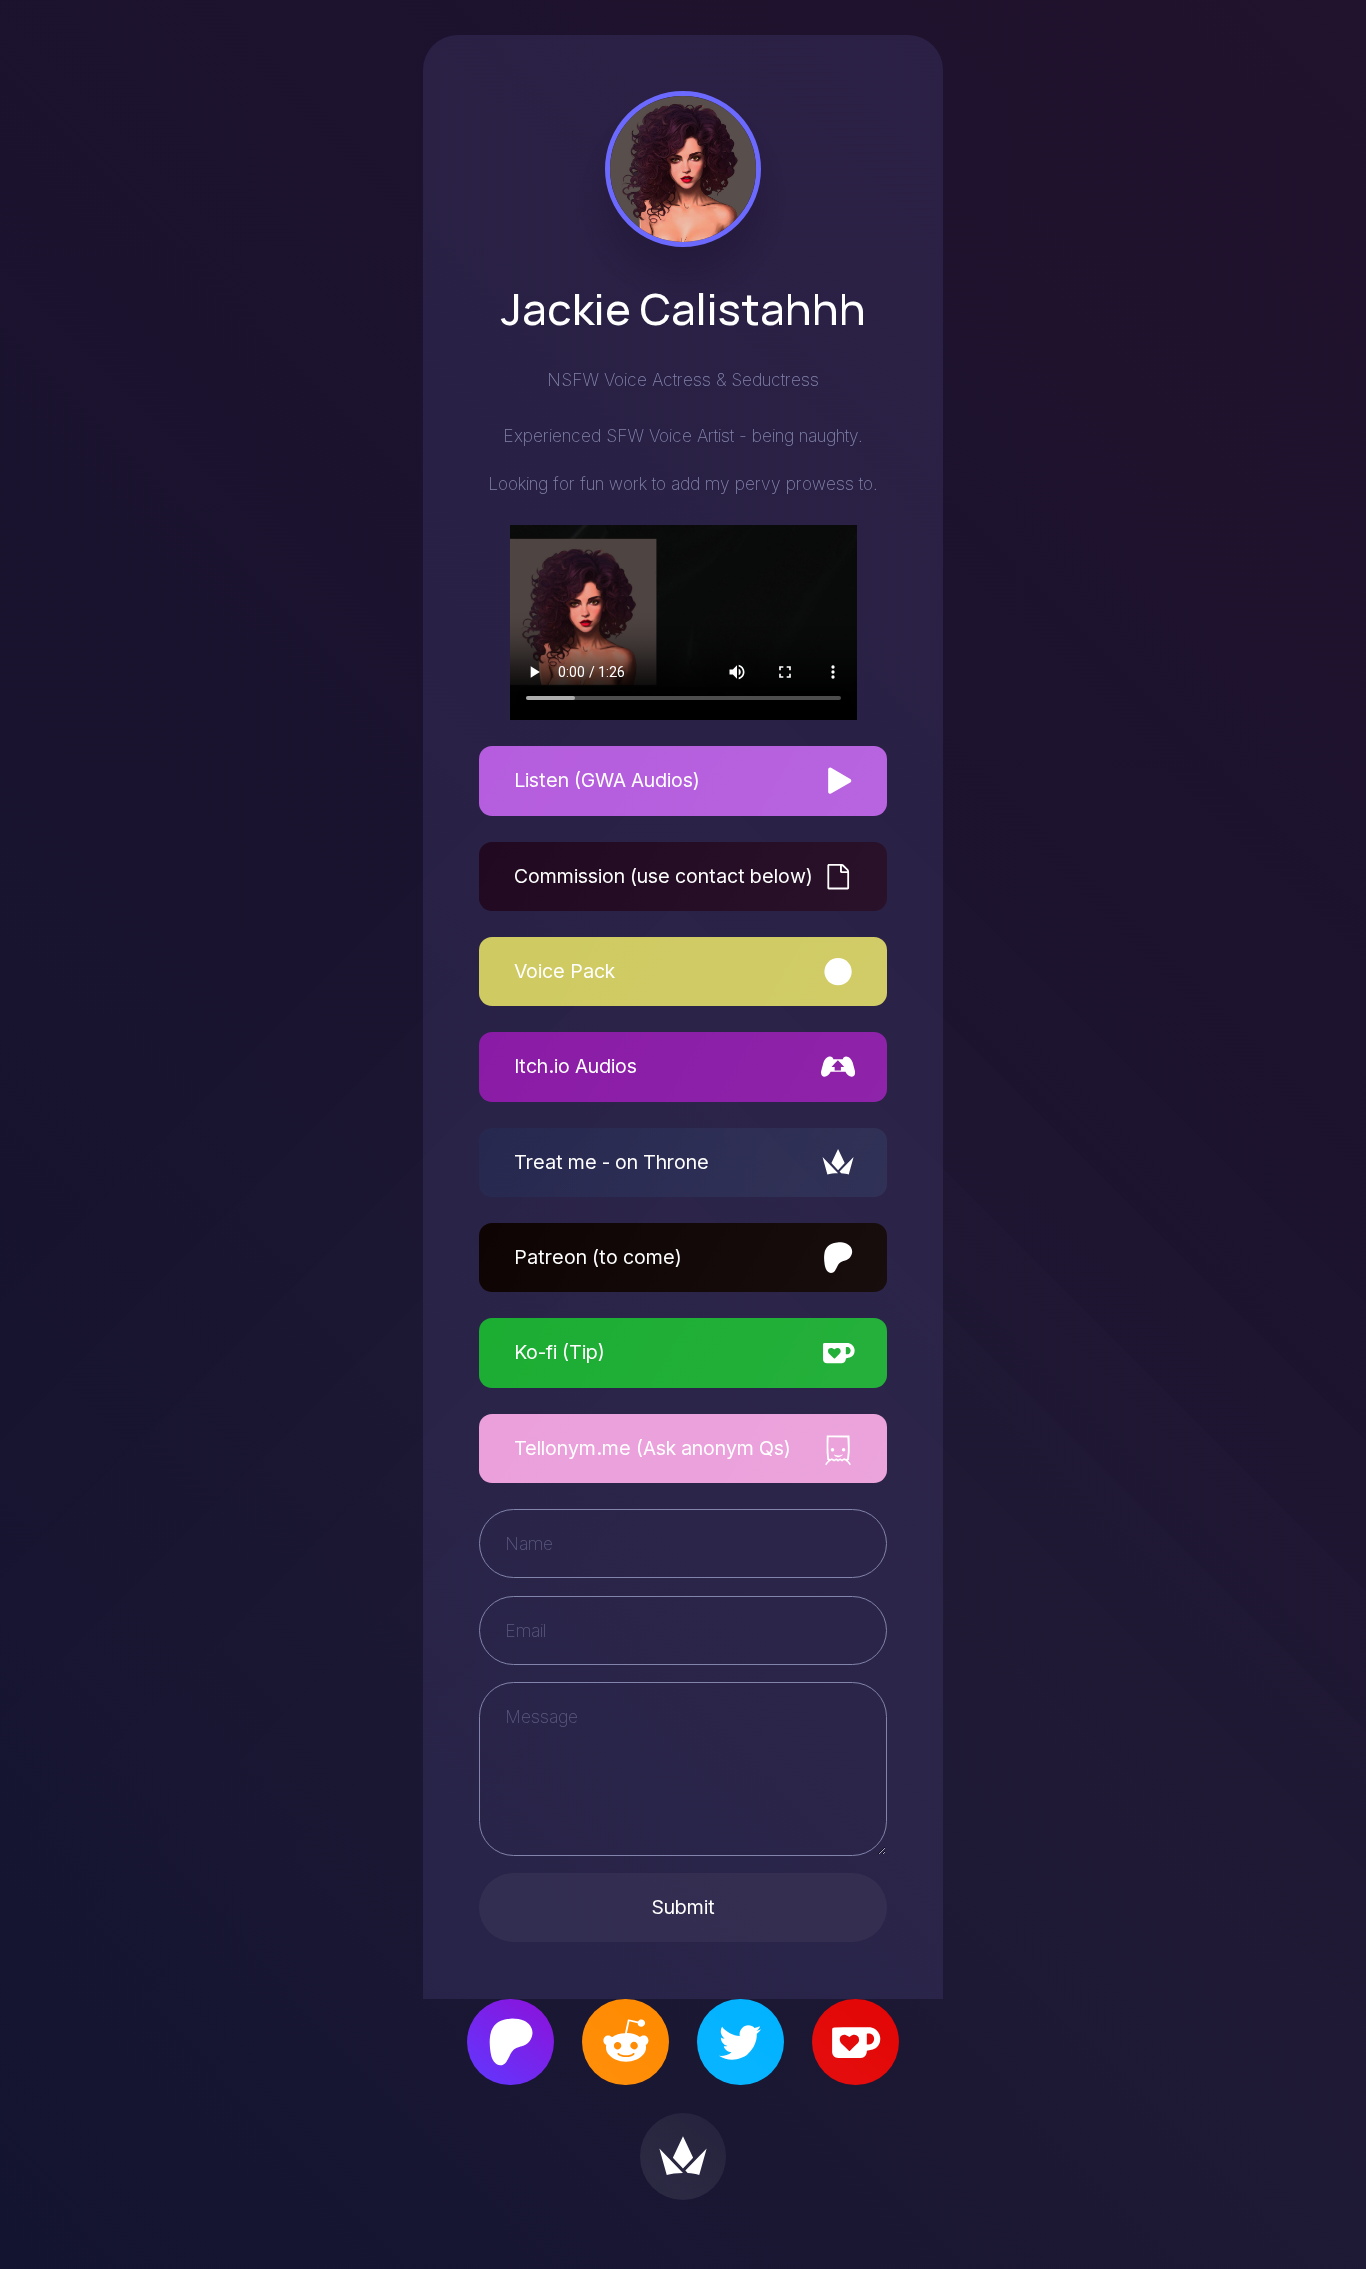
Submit (683, 1907)
